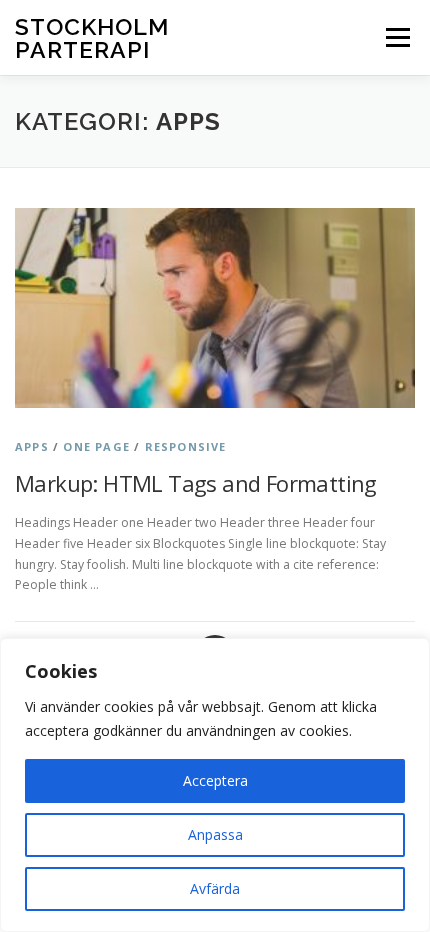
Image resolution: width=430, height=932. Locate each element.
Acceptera (215, 780)
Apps (32, 446)
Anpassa (215, 834)
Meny (396, 37)
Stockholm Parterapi (92, 38)
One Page (96, 446)
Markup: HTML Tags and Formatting (196, 483)
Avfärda (215, 888)
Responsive (186, 446)
